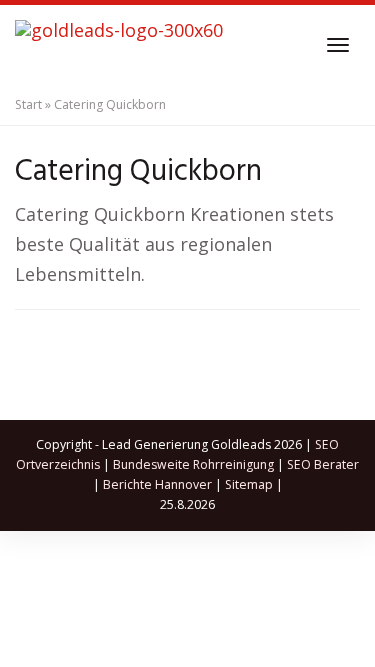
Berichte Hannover (157, 484)
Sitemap (249, 484)
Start (28, 104)
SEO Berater (323, 464)
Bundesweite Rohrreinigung (193, 464)
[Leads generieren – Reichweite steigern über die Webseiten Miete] (119, 45)
